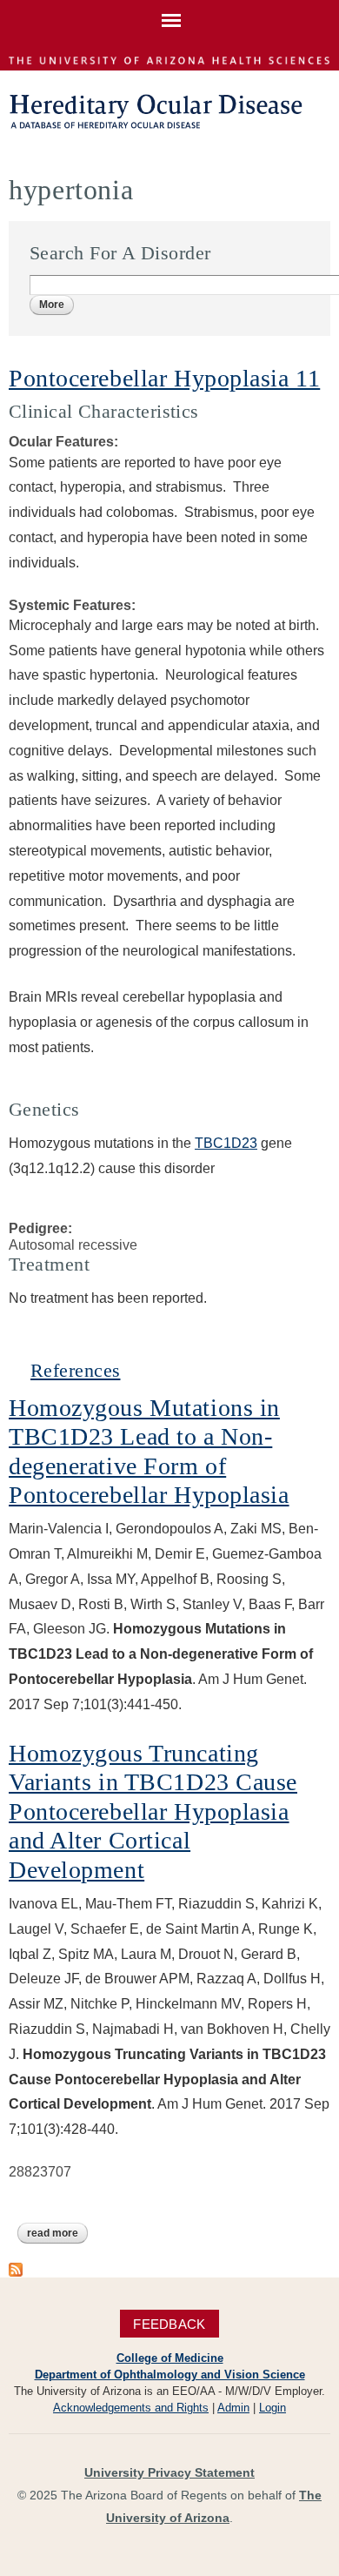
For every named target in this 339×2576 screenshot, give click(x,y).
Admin (233, 2408)
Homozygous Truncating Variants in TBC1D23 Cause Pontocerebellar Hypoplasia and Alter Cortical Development (153, 1811)
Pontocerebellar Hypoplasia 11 (164, 378)
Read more (57, 2233)
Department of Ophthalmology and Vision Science (170, 2375)
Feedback (169, 2323)
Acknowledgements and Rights (131, 2408)
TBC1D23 (226, 1143)
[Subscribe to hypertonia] (16, 2267)
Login (273, 2408)
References (75, 1370)
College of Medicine (170, 2358)
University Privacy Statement (169, 2472)
